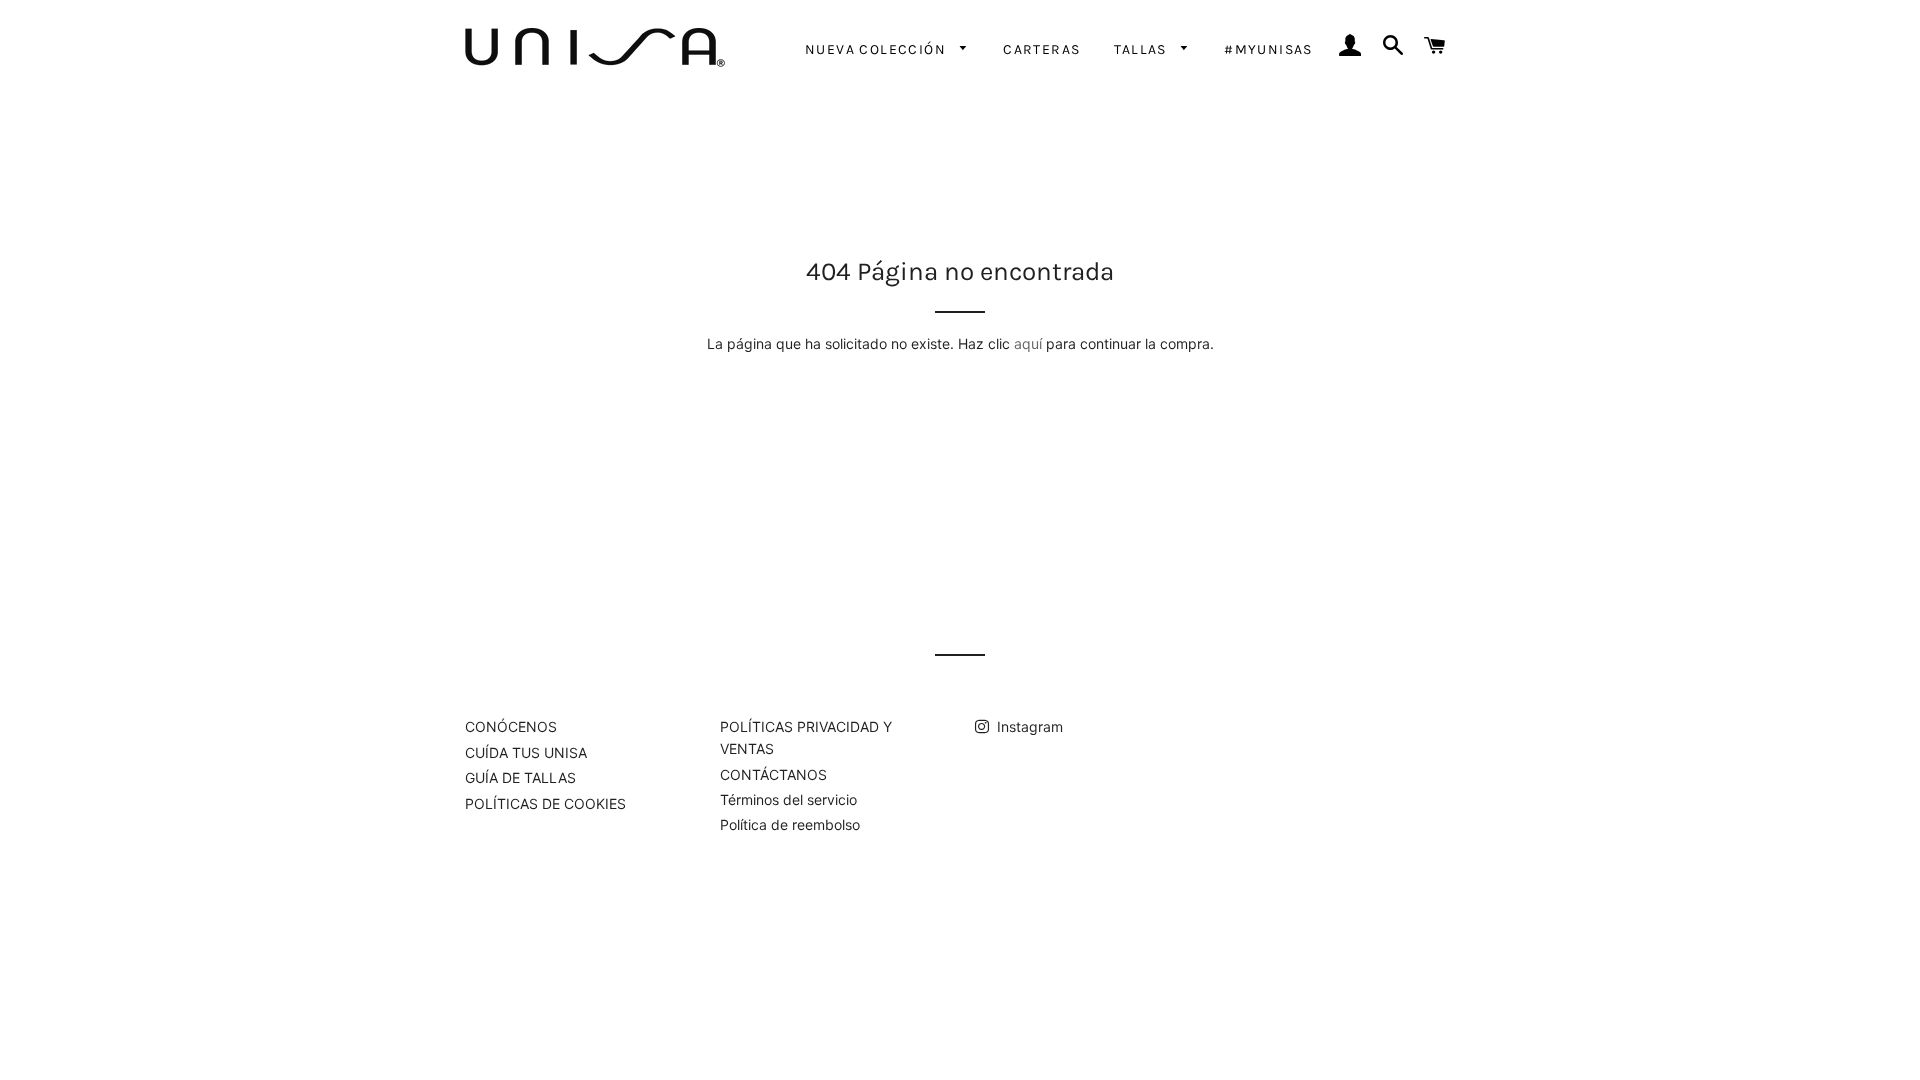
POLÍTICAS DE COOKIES (545, 803)
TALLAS (1142, 49)
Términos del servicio (788, 799)
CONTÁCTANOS (773, 774)
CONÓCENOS (511, 726)
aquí (1028, 343)
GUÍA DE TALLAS (520, 777)
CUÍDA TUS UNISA (526, 752)
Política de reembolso (790, 824)
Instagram (1028, 726)
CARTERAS (1041, 49)
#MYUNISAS (1268, 49)
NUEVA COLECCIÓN (877, 49)
